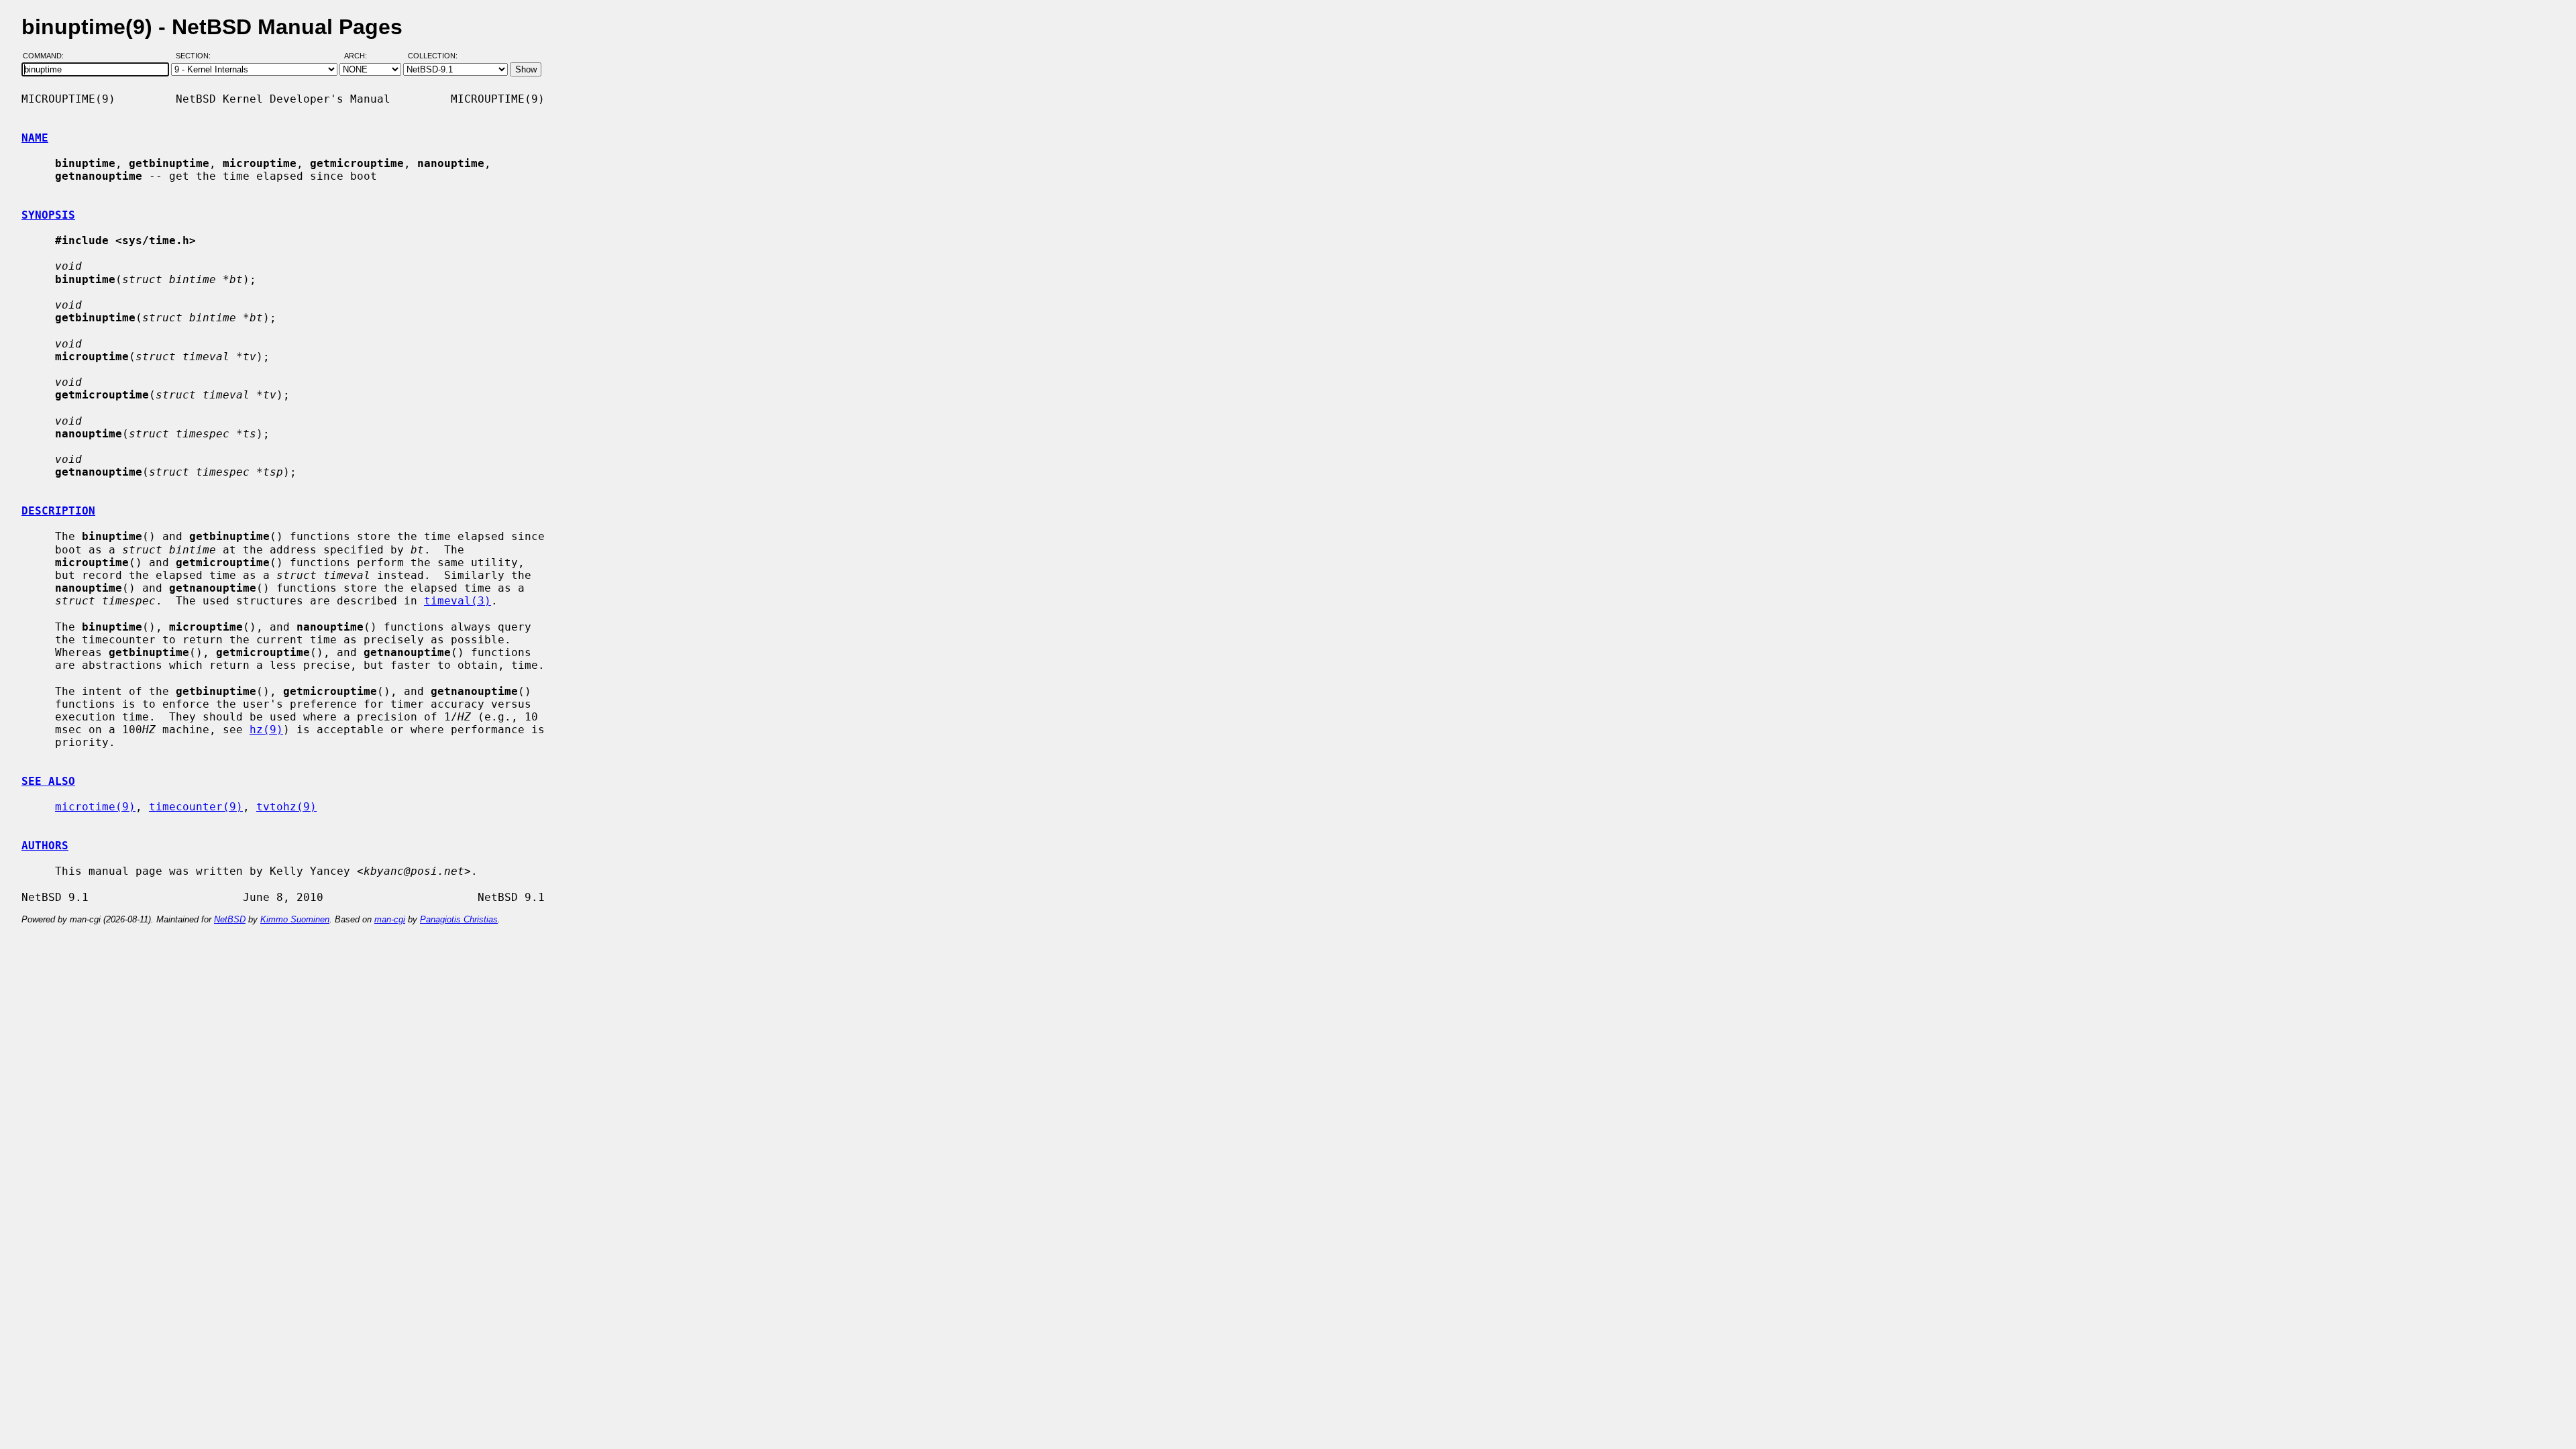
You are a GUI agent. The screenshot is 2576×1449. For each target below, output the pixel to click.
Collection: (433, 56)
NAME (35, 138)
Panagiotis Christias (459, 919)
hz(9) (266, 730)
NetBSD (230, 919)
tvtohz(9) (286, 807)
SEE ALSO (48, 781)
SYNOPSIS (48, 215)
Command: (47, 56)
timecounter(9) (196, 807)
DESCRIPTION (58, 511)
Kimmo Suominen (295, 919)
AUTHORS (45, 846)
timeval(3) (458, 601)
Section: (196, 56)
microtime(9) (95, 807)
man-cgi (390, 919)
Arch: (362, 56)
